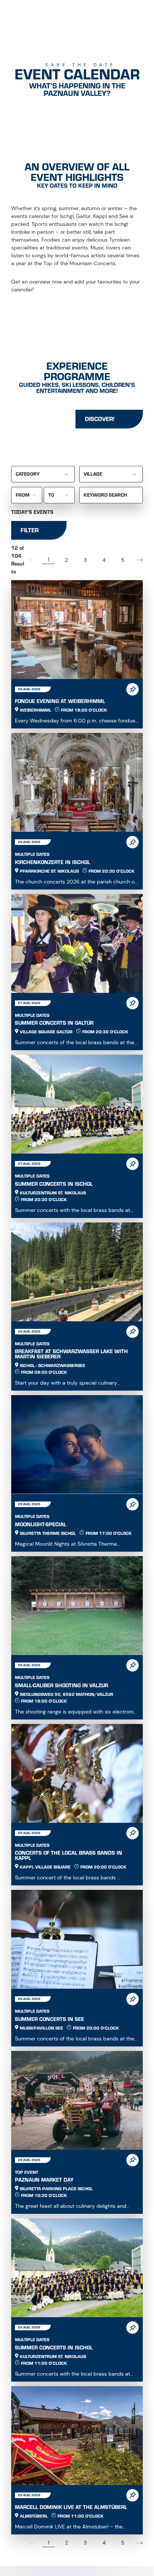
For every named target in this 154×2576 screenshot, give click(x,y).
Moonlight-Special (41, 1525)
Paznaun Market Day (44, 2180)
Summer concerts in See (50, 2019)
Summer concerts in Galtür (54, 1023)
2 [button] (67, 560)
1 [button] (49, 560)
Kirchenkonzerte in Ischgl (53, 862)
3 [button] (85, 560)
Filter (30, 530)
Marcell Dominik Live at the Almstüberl (71, 2507)
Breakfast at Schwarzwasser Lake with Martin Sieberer (71, 1354)
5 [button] (123, 560)
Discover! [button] (100, 419)
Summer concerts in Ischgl (54, 1184)
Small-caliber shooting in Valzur (61, 1686)
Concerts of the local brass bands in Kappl (69, 1856)
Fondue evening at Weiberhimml (60, 701)
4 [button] (104, 560)
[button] (140, 560)
